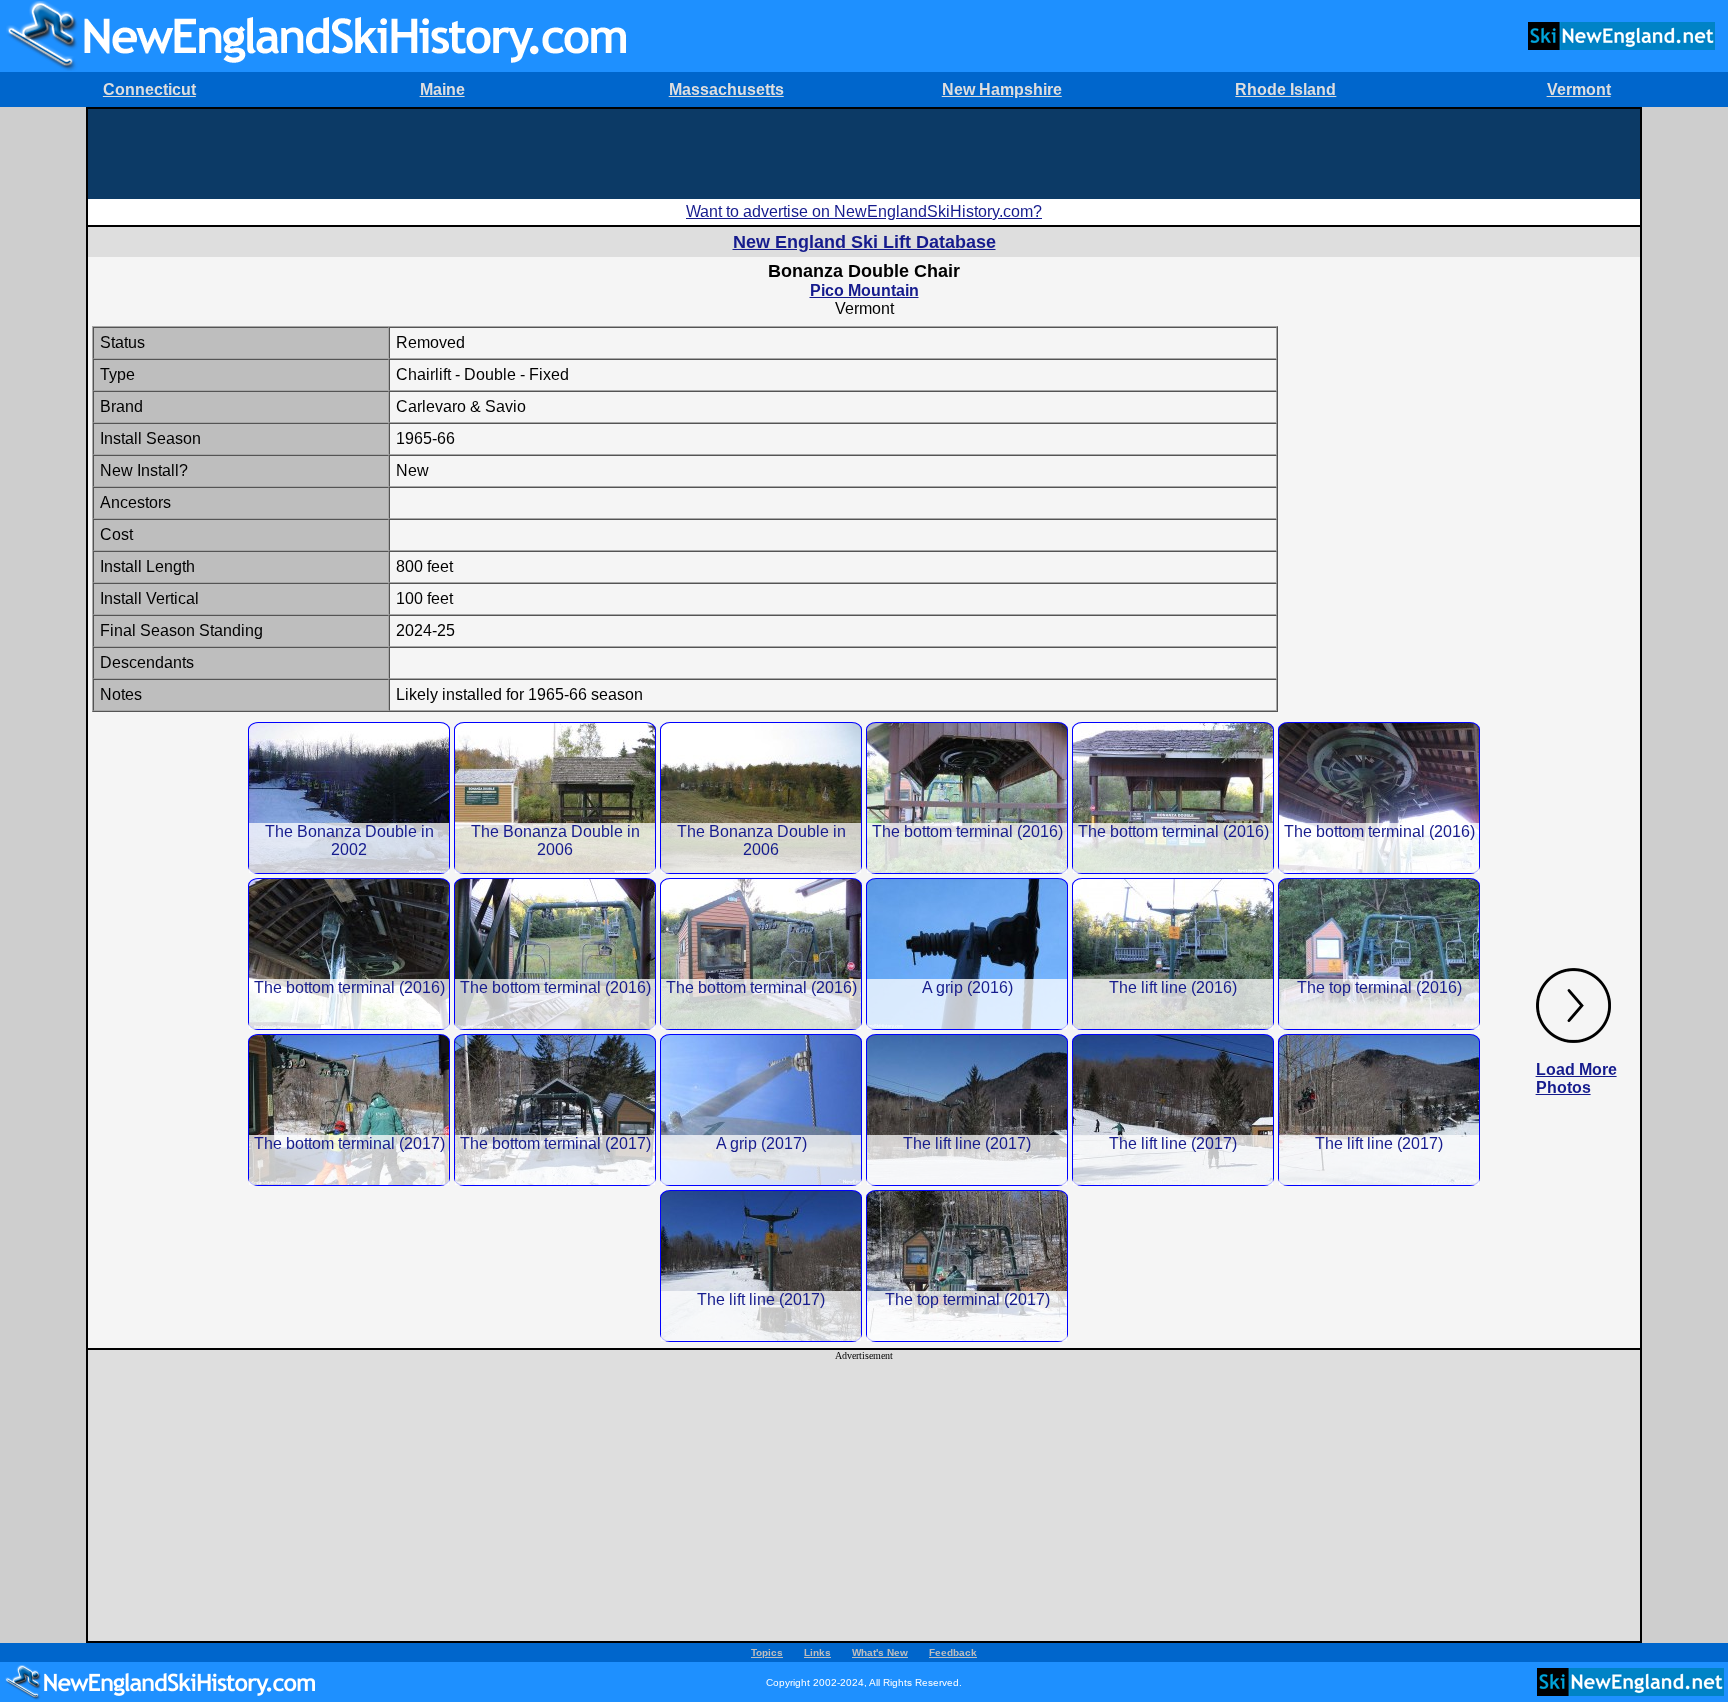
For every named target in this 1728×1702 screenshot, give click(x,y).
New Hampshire (1002, 89)
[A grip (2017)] (761, 1109)
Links (817, 1652)
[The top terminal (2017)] (967, 1265)
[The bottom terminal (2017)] (349, 1109)
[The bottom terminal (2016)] (967, 797)
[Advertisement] (864, 154)
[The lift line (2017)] (967, 1109)
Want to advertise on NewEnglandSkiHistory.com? (864, 211)
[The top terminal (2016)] (1379, 953)
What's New (880, 1652)
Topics (767, 1652)
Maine (442, 89)
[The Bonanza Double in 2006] (555, 797)
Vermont (1579, 89)
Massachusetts (726, 89)
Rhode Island (1285, 89)
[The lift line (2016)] (1173, 953)
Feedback (953, 1652)
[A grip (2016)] (967, 953)
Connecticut (149, 89)
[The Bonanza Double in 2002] (349, 797)
